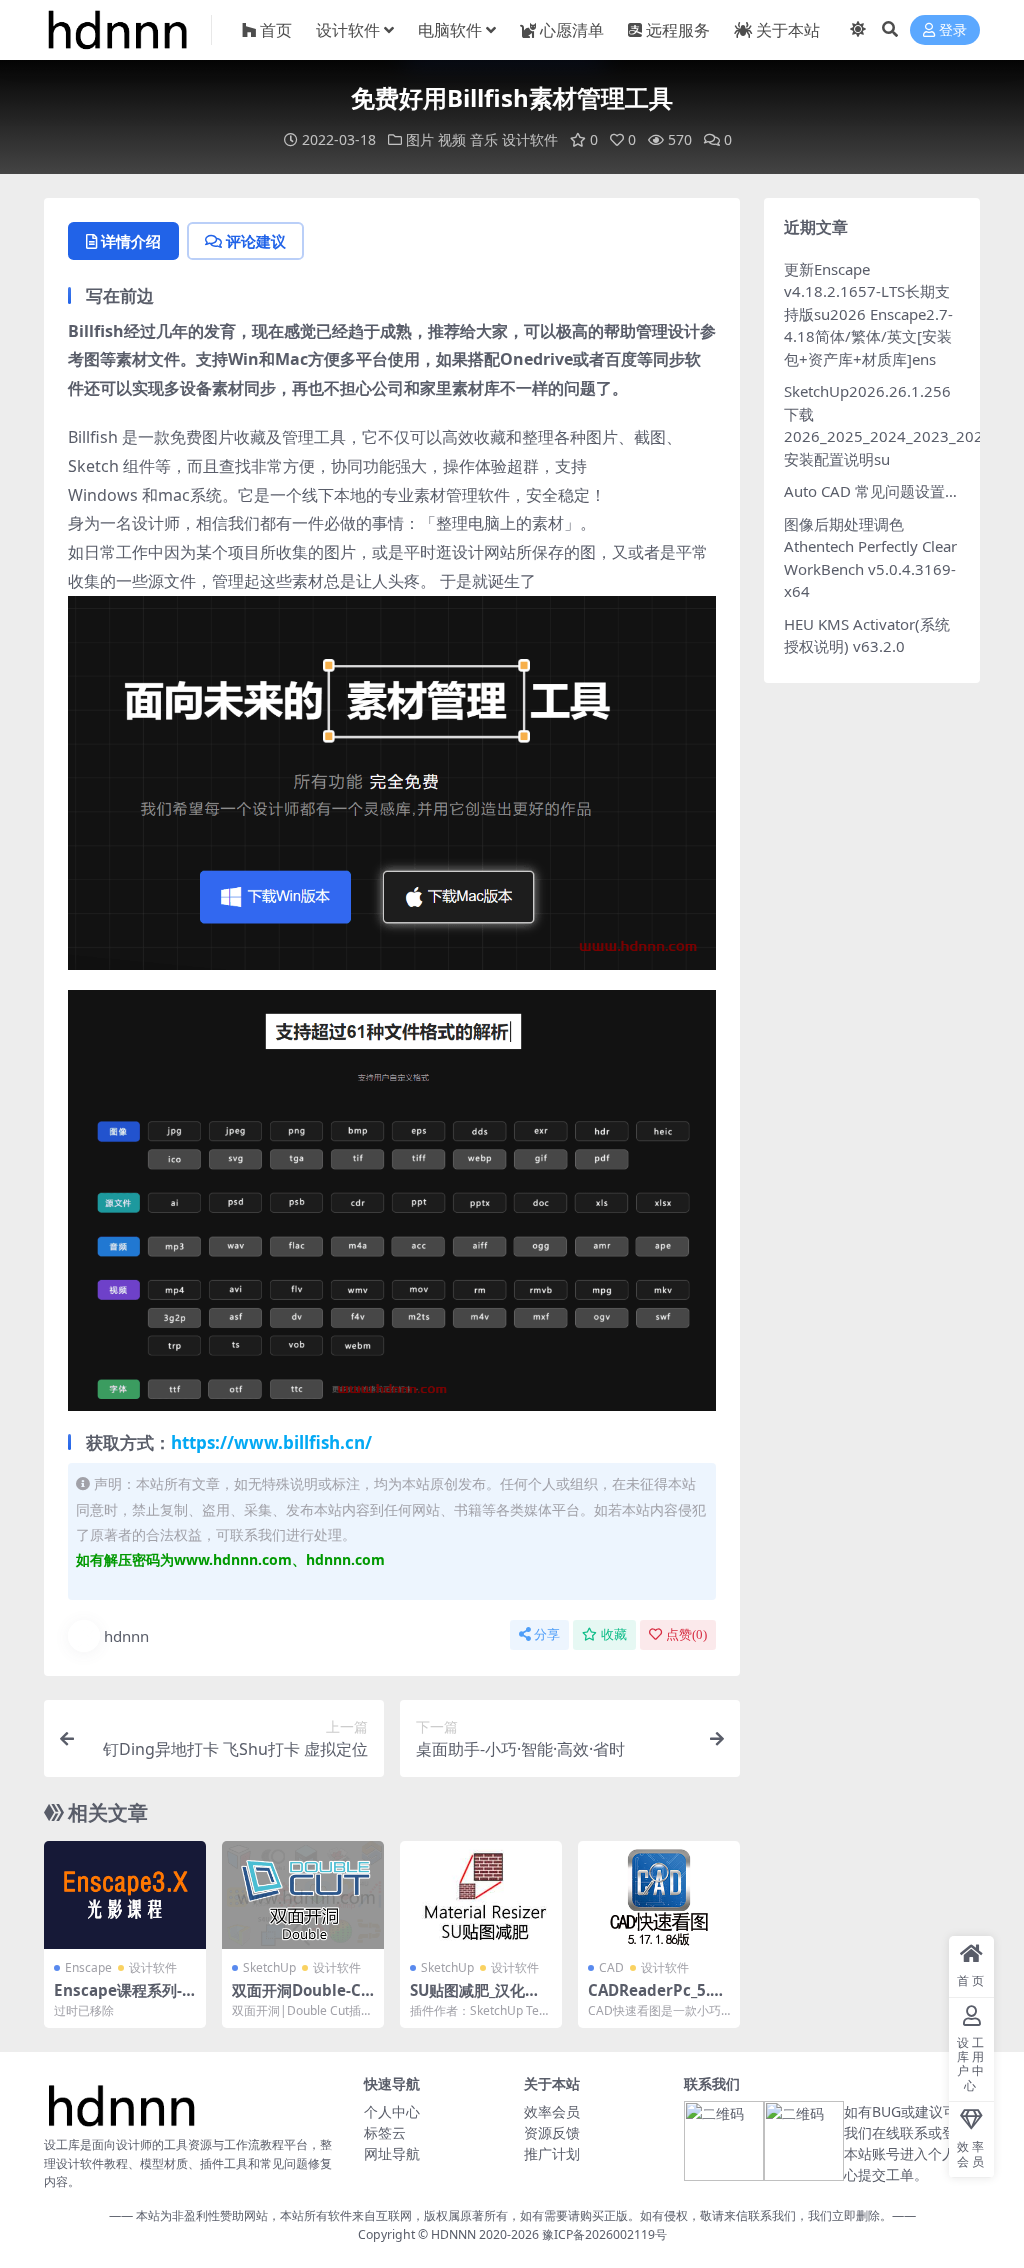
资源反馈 (552, 2132)
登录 (953, 30)
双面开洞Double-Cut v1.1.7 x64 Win (301, 1999)
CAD (611, 1967)
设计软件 (348, 30)
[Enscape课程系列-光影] (125, 1895)
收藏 (614, 1634)
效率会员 (552, 2111)
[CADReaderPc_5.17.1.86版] (659, 1895)
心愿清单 (572, 30)
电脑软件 (450, 30)
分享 (547, 1634)
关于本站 (788, 30)
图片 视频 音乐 (452, 139)
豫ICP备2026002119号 (603, 2234)
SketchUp (269, 1967)
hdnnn (126, 1636)
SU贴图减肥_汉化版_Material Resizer (478, 1999)
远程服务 (678, 30)
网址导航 (392, 2153)
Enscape (88, 1967)
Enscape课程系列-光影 (118, 1999)
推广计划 (552, 2153)
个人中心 (392, 2111)
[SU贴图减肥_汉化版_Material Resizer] (481, 1895)
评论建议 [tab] (256, 241)
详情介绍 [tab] (131, 241)
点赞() (686, 1634)
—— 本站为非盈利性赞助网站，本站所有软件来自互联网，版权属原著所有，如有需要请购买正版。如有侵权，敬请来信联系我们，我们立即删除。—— (512, 2215)
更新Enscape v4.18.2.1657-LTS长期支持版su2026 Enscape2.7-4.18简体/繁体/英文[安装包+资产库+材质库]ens (868, 314)
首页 (276, 30)
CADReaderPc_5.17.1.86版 (653, 1999)
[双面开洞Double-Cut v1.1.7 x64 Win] (303, 1895)
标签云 (385, 2132)
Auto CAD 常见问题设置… (870, 491)
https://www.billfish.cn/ (271, 1442)
